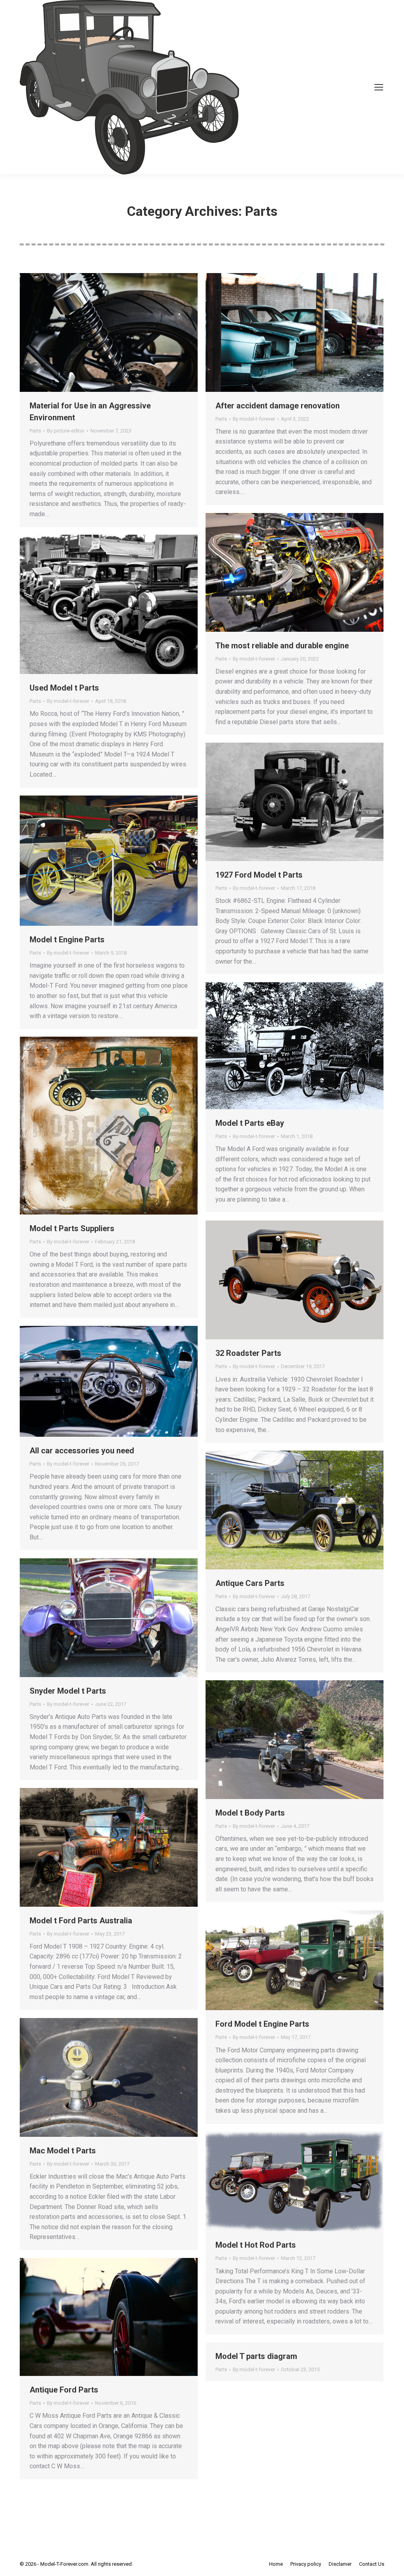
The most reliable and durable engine (282, 646)
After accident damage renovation (278, 406)
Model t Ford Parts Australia (81, 1921)
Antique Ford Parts (64, 2390)
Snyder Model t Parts (68, 1691)
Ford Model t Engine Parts (262, 2024)
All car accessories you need (82, 1451)
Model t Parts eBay (250, 1123)
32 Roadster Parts (248, 1353)
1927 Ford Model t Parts (259, 875)
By (66, 431)
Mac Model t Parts (63, 2151)
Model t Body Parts (250, 1813)
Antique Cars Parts (250, 1583)
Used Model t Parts (64, 688)
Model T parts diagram (256, 2356)
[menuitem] (276, 2564)
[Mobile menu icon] (379, 87)
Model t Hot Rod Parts (256, 2245)
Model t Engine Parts (67, 940)
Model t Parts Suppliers (72, 1228)
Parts (35, 431)
